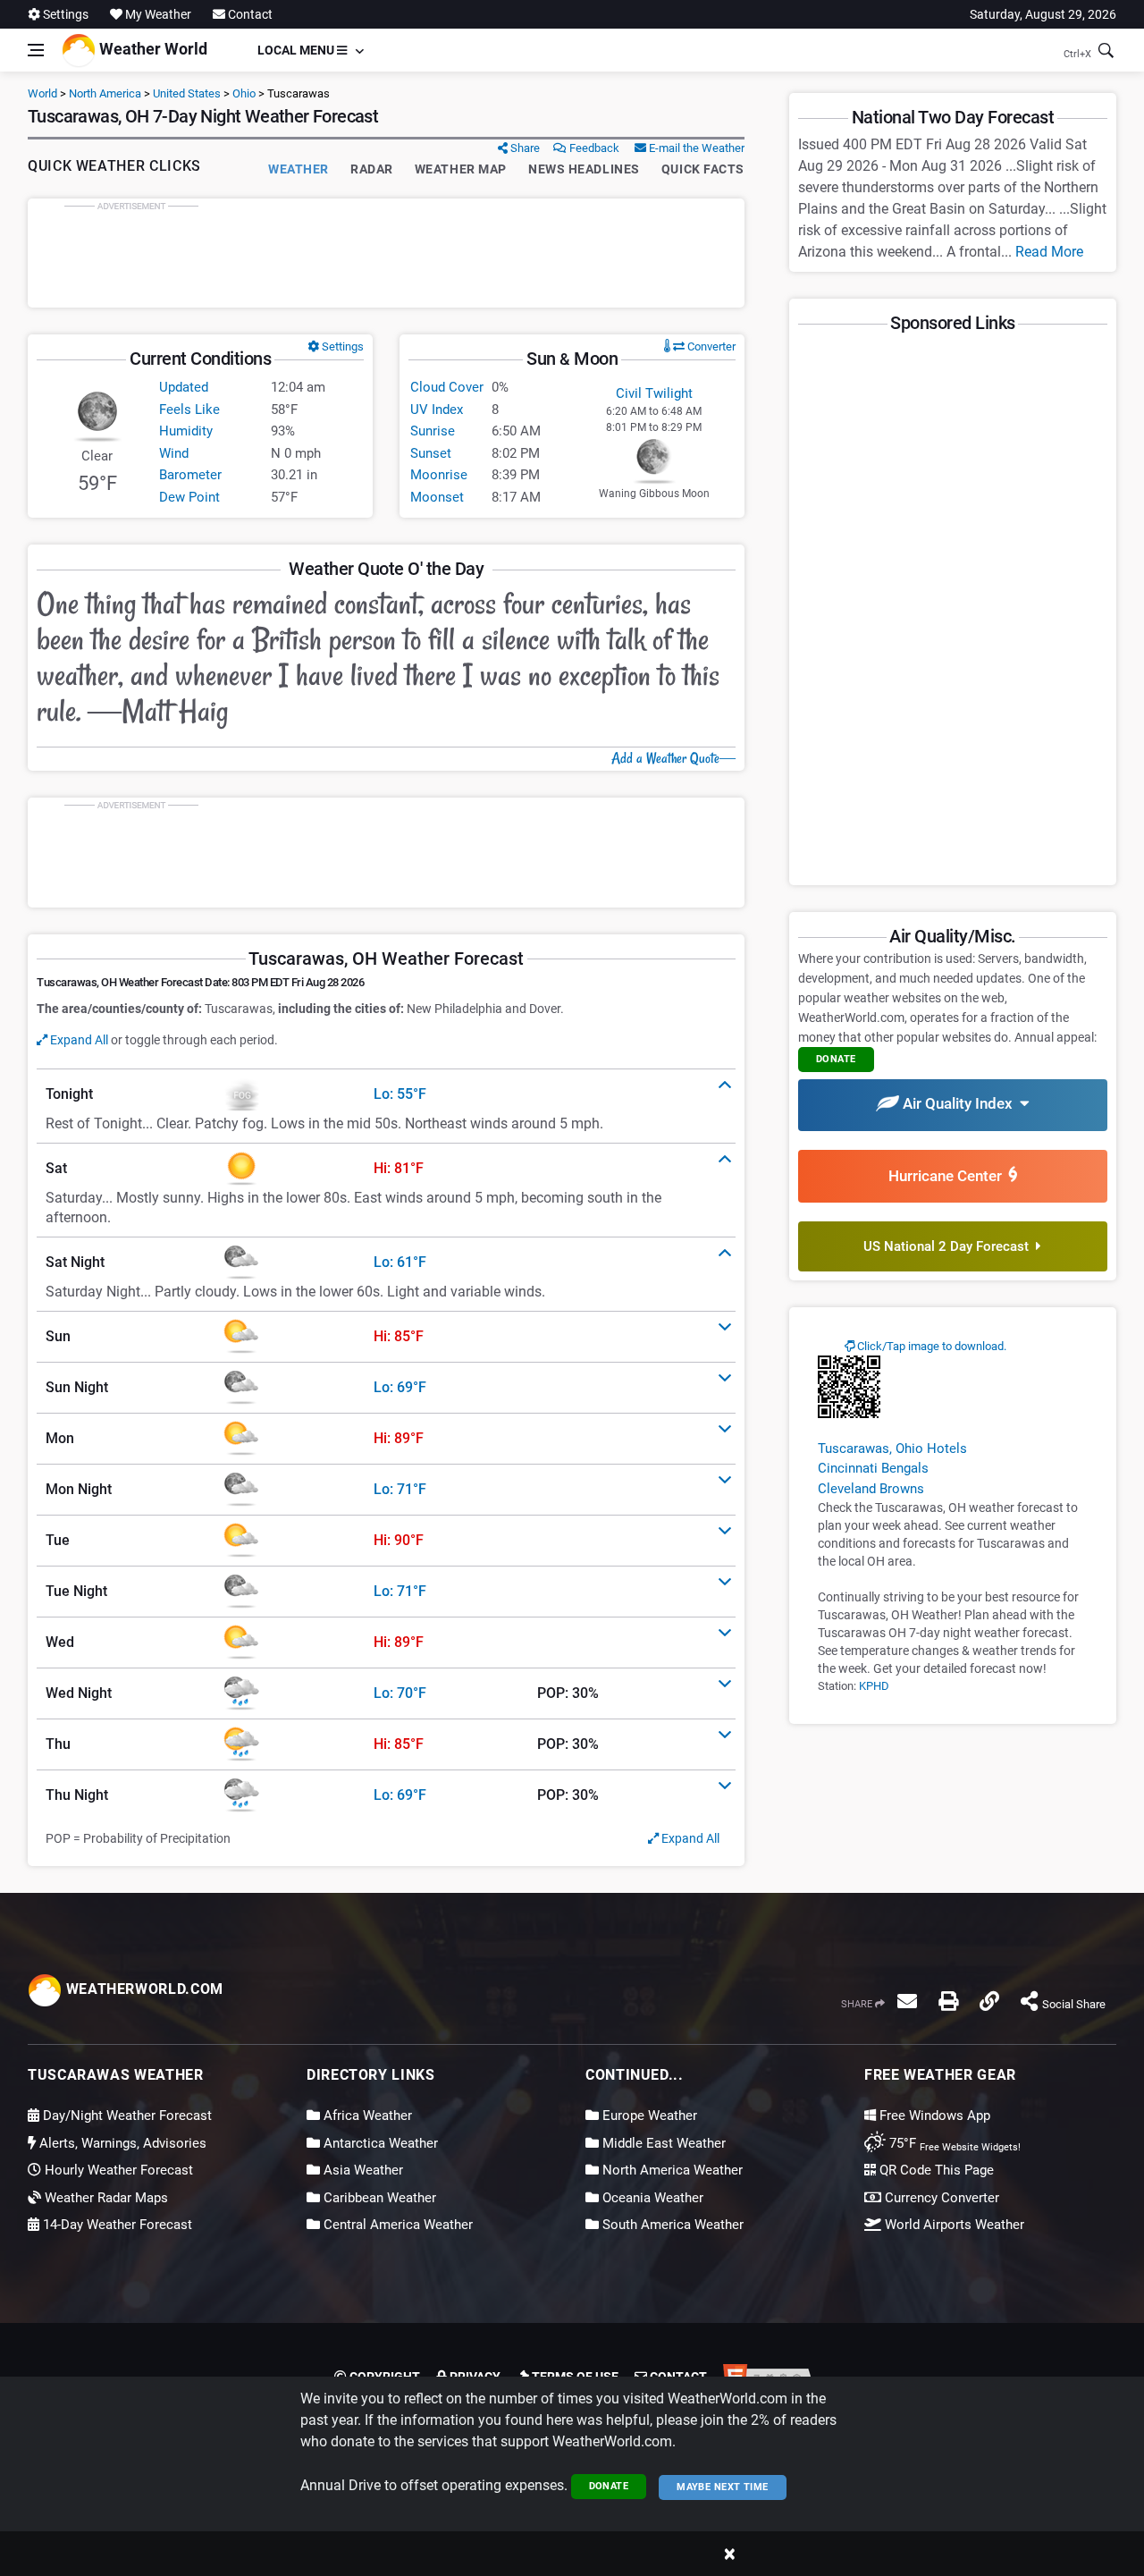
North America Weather (671, 2170)
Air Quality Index (959, 1103)
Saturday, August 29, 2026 (1043, 14)
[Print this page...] (948, 2001)
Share (524, 148)
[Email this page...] (907, 2001)
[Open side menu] (36, 50)
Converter (710, 346)
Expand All (78, 1040)
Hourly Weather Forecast (117, 2170)
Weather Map (461, 169)
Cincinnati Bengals (873, 1468)
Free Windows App (933, 2116)
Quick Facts (703, 169)
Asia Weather (362, 2170)
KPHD (874, 1686)
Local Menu (297, 50)
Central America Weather (396, 2225)
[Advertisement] (386, 253)
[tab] (386, 1094)
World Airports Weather (953, 2225)
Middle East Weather (662, 2143)
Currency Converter (940, 2198)
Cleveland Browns (871, 1489)
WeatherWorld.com (143, 1989)
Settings (64, 14)
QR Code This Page (935, 2170)
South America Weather (671, 2225)
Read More (1049, 252)
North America (105, 93)
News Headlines (584, 169)
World (42, 93)
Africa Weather (366, 2116)
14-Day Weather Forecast (116, 2225)
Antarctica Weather (379, 2143)
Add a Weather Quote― (673, 758)
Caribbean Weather (378, 2198)
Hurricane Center (949, 1176)
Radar (372, 169)
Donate (609, 2486)
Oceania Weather (651, 2198)
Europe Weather (648, 2116)
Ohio (244, 93)
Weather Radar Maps (105, 2198)
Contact (249, 14)
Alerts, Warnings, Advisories (121, 2143)
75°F (953, 2143)
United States (187, 93)
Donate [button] (836, 1059)
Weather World (151, 49)
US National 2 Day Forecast (950, 1246)
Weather (299, 169)
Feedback (593, 148)
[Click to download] (849, 1386)
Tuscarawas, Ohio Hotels (892, 1448)
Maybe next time (723, 2487)
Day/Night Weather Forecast (126, 2116)
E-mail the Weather (695, 148)
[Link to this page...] (989, 2001)
